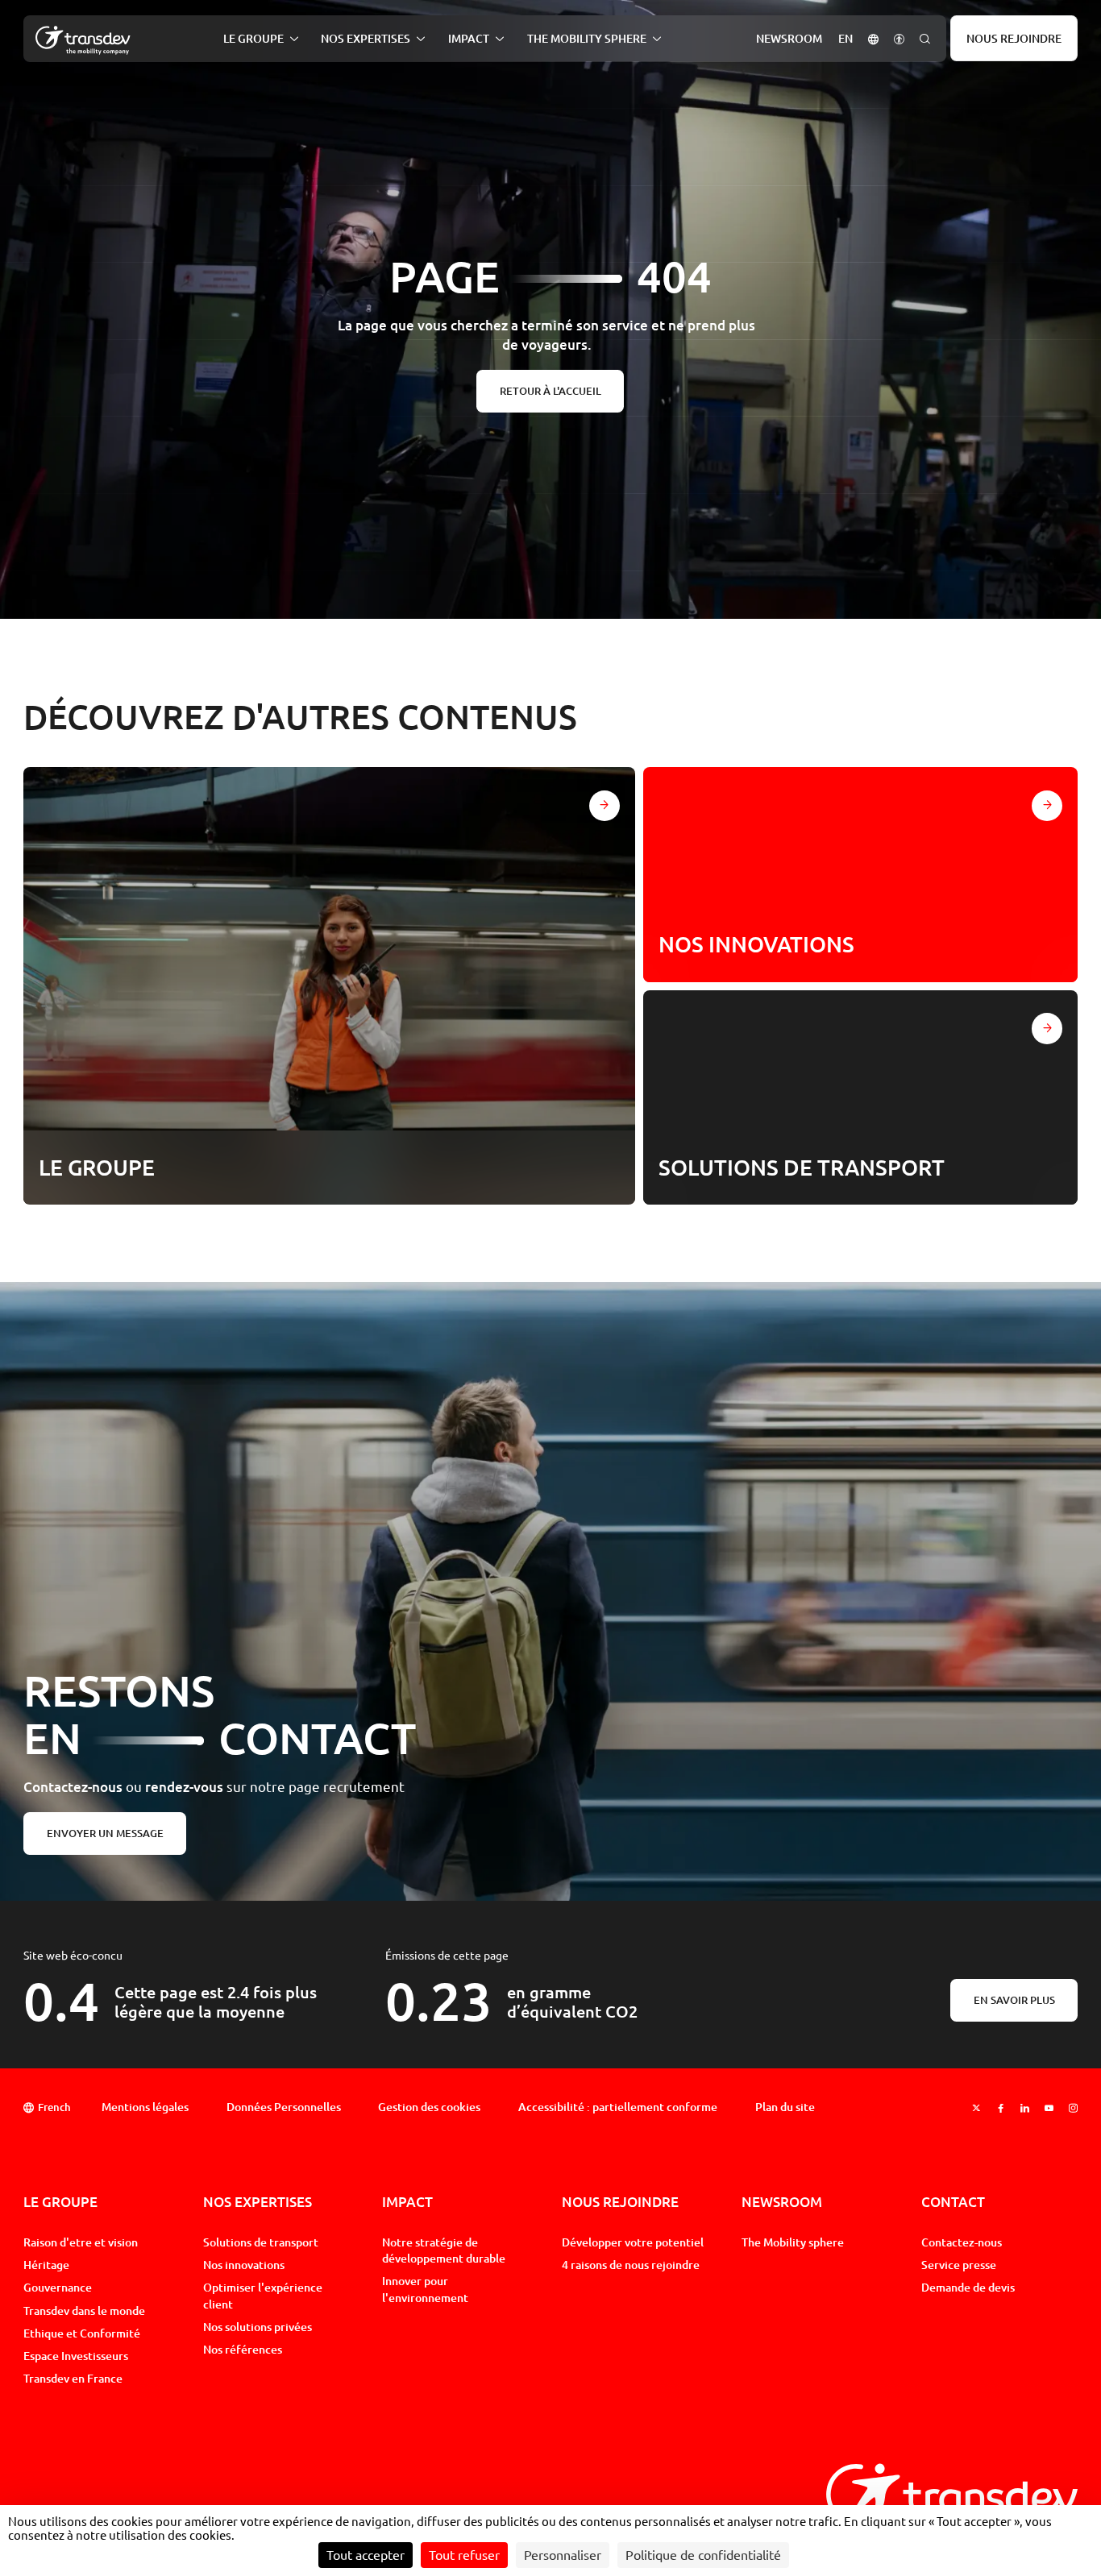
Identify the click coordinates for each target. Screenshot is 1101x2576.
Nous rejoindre (1014, 38)
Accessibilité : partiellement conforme (618, 2107)
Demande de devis (968, 2287)
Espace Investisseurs (76, 2356)
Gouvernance (58, 2287)
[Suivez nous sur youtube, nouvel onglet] (1049, 2108)
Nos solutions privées (258, 2327)
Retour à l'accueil (550, 391)
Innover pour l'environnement (425, 2289)
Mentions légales (145, 2107)
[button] (873, 39)
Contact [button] (953, 2202)
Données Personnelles (284, 2107)
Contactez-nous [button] (962, 2242)
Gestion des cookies (429, 2107)
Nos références (243, 2349)
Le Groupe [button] (253, 39)
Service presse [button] (959, 2265)
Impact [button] (469, 39)
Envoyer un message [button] (104, 1833)
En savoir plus (1014, 2000)
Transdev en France (73, 2378)
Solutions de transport (261, 2242)
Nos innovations (244, 2265)
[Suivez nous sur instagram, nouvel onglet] (1073, 2108)
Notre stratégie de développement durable (444, 2250)
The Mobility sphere (793, 2242)
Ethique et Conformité (82, 2333)
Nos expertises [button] (366, 39)
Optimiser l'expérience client (263, 2295)
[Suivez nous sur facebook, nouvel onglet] (1001, 2108)
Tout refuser (464, 2555)
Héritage (46, 2265)
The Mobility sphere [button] (587, 39)
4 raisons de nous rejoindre (631, 2265)
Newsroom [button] (789, 39)
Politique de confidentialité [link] (703, 2555)
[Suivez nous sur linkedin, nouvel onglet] (1025, 2108)
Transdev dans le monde (84, 2311)
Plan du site (785, 2107)
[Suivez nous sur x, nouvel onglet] (976, 2108)
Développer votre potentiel (633, 2242)
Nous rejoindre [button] (620, 2202)
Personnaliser (563, 2555)
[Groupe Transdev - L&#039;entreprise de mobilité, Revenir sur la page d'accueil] (83, 40)
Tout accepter (366, 2555)
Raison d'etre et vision (81, 2242)
